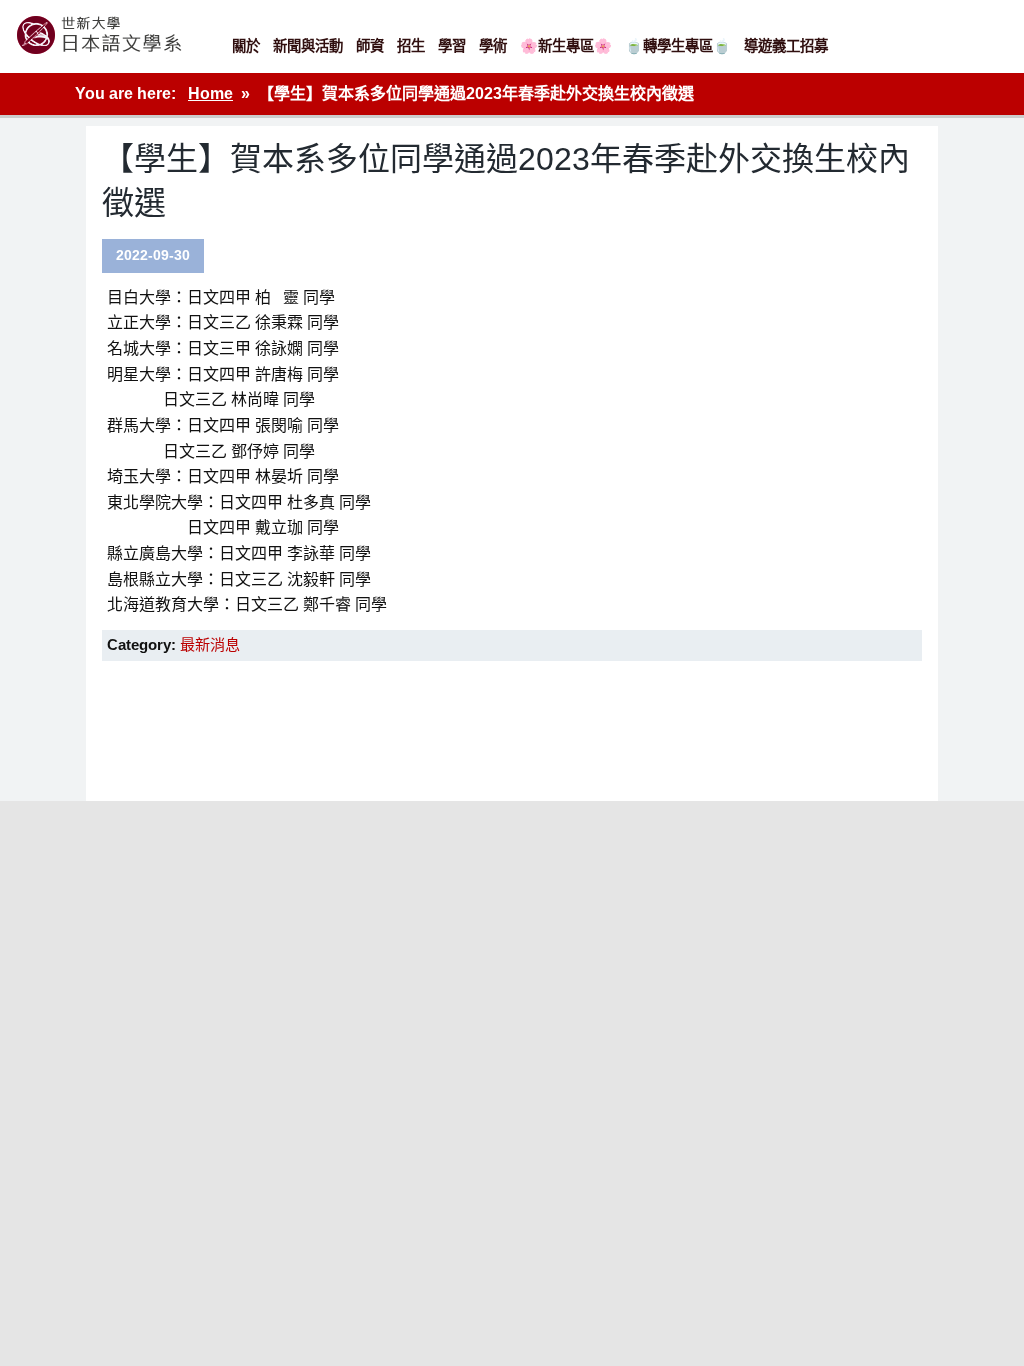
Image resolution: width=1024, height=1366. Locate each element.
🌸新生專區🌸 (566, 46)
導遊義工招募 (786, 46)
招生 (411, 46)
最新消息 (210, 644)
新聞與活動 (308, 46)
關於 (246, 46)
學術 (493, 46)
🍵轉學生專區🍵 (678, 46)
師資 (370, 46)
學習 (452, 46)
